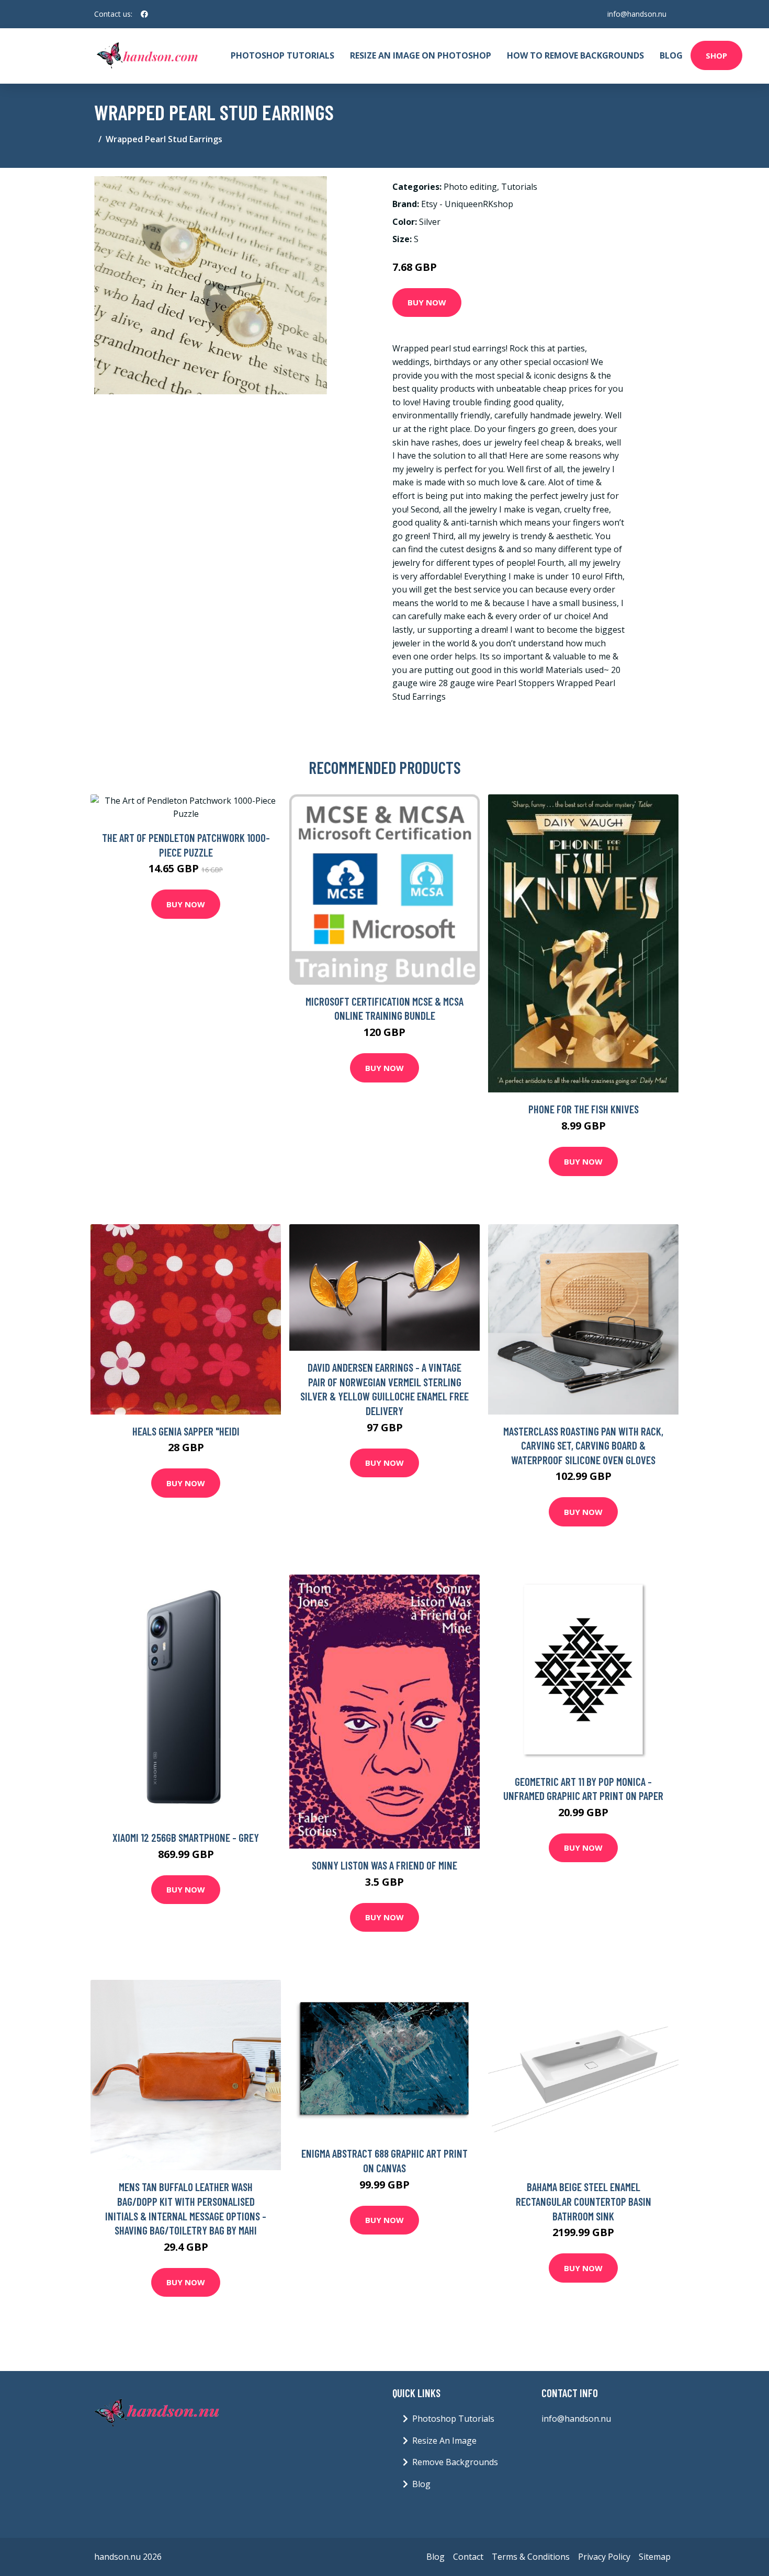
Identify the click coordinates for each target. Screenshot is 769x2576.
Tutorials (519, 187)
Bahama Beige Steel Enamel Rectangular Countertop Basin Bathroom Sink (584, 2201)
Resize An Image (444, 2441)
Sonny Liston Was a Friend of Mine (384, 1865)
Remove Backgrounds (455, 2462)
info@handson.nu (637, 14)
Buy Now (427, 302)
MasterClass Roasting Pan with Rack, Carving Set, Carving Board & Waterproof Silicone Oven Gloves (583, 1445)
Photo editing (470, 187)
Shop (716, 55)
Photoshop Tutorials (282, 55)
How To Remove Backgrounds (575, 55)
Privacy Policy (604, 2557)
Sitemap (655, 2557)
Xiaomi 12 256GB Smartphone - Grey (186, 1837)
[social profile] (144, 14)
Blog (671, 55)
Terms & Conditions (531, 2557)
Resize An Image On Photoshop (421, 55)
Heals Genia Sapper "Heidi (186, 1431)
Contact (468, 2557)
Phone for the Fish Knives (584, 1109)
